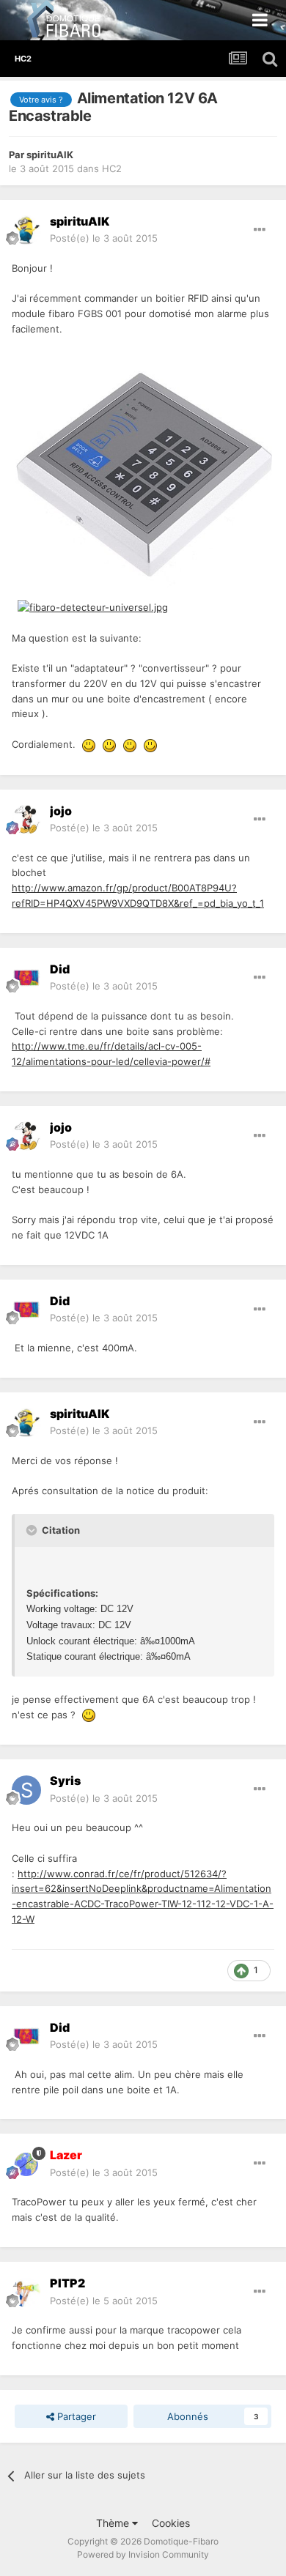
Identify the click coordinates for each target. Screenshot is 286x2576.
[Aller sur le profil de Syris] (26, 1790)
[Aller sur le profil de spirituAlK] (26, 230)
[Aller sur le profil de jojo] (26, 820)
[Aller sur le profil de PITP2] (26, 2293)
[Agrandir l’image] (143, 467)
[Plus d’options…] (260, 230)
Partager (75, 2416)
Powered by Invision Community (143, 2554)
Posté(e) (104, 238)
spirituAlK (50, 155)
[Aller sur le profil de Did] (26, 978)
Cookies (171, 2523)
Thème (114, 2523)
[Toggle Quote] (33, 1530)
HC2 (112, 168)
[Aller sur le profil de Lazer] (26, 2164)
